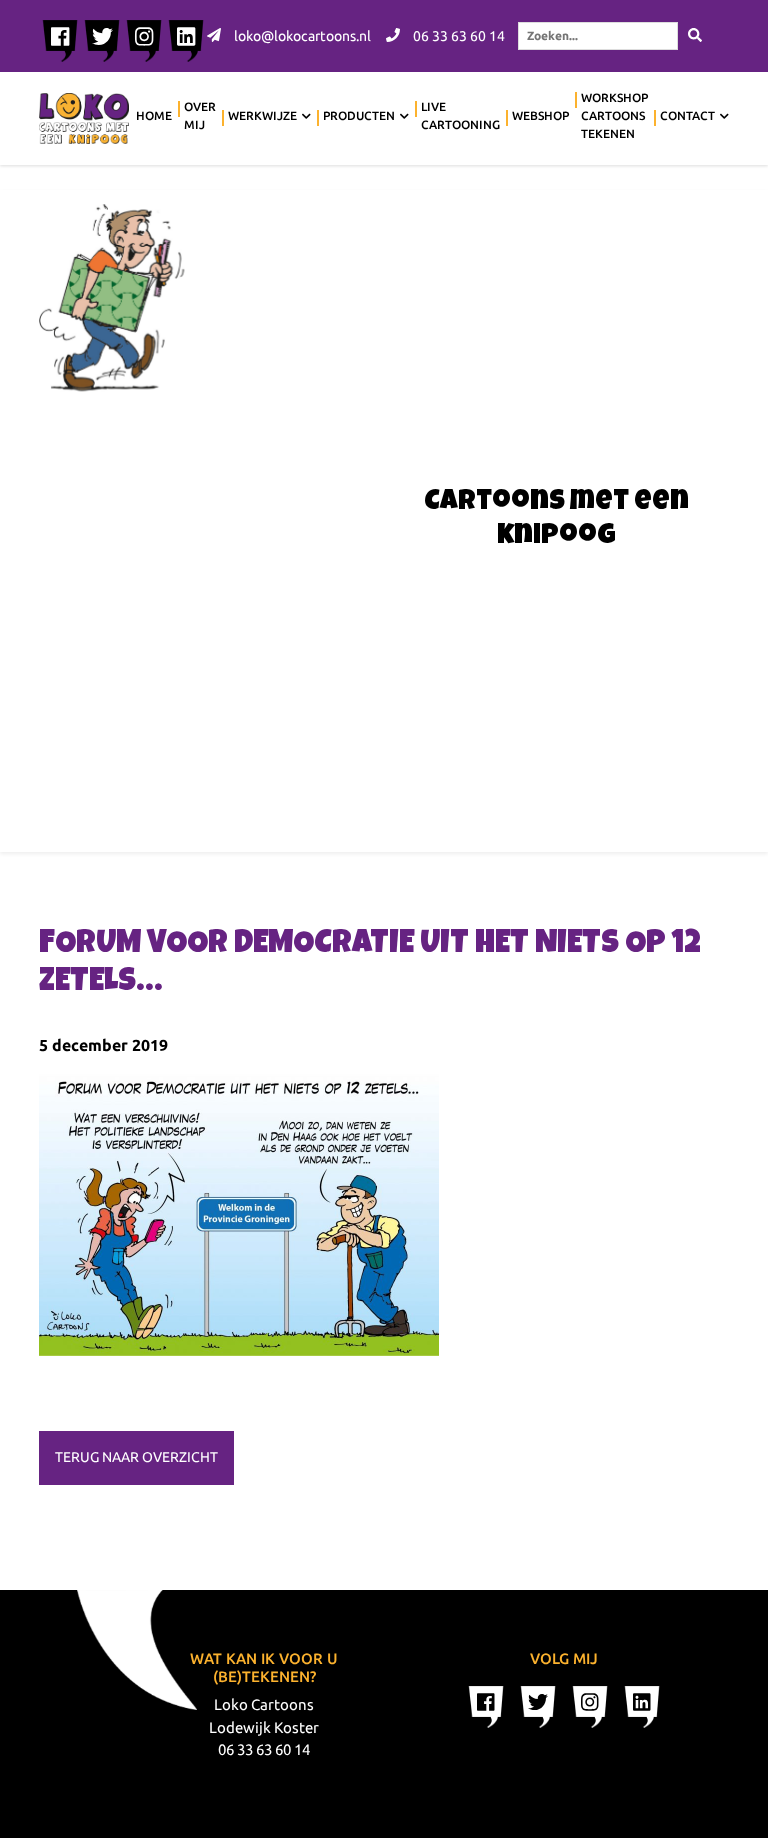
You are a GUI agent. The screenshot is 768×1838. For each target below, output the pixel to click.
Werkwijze (262, 115)
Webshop (540, 115)
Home (154, 115)
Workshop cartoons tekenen (614, 115)
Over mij (200, 115)
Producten (359, 115)
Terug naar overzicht (136, 1457)
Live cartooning (460, 115)
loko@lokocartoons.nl (301, 36)
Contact (687, 115)
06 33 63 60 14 (457, 36)
